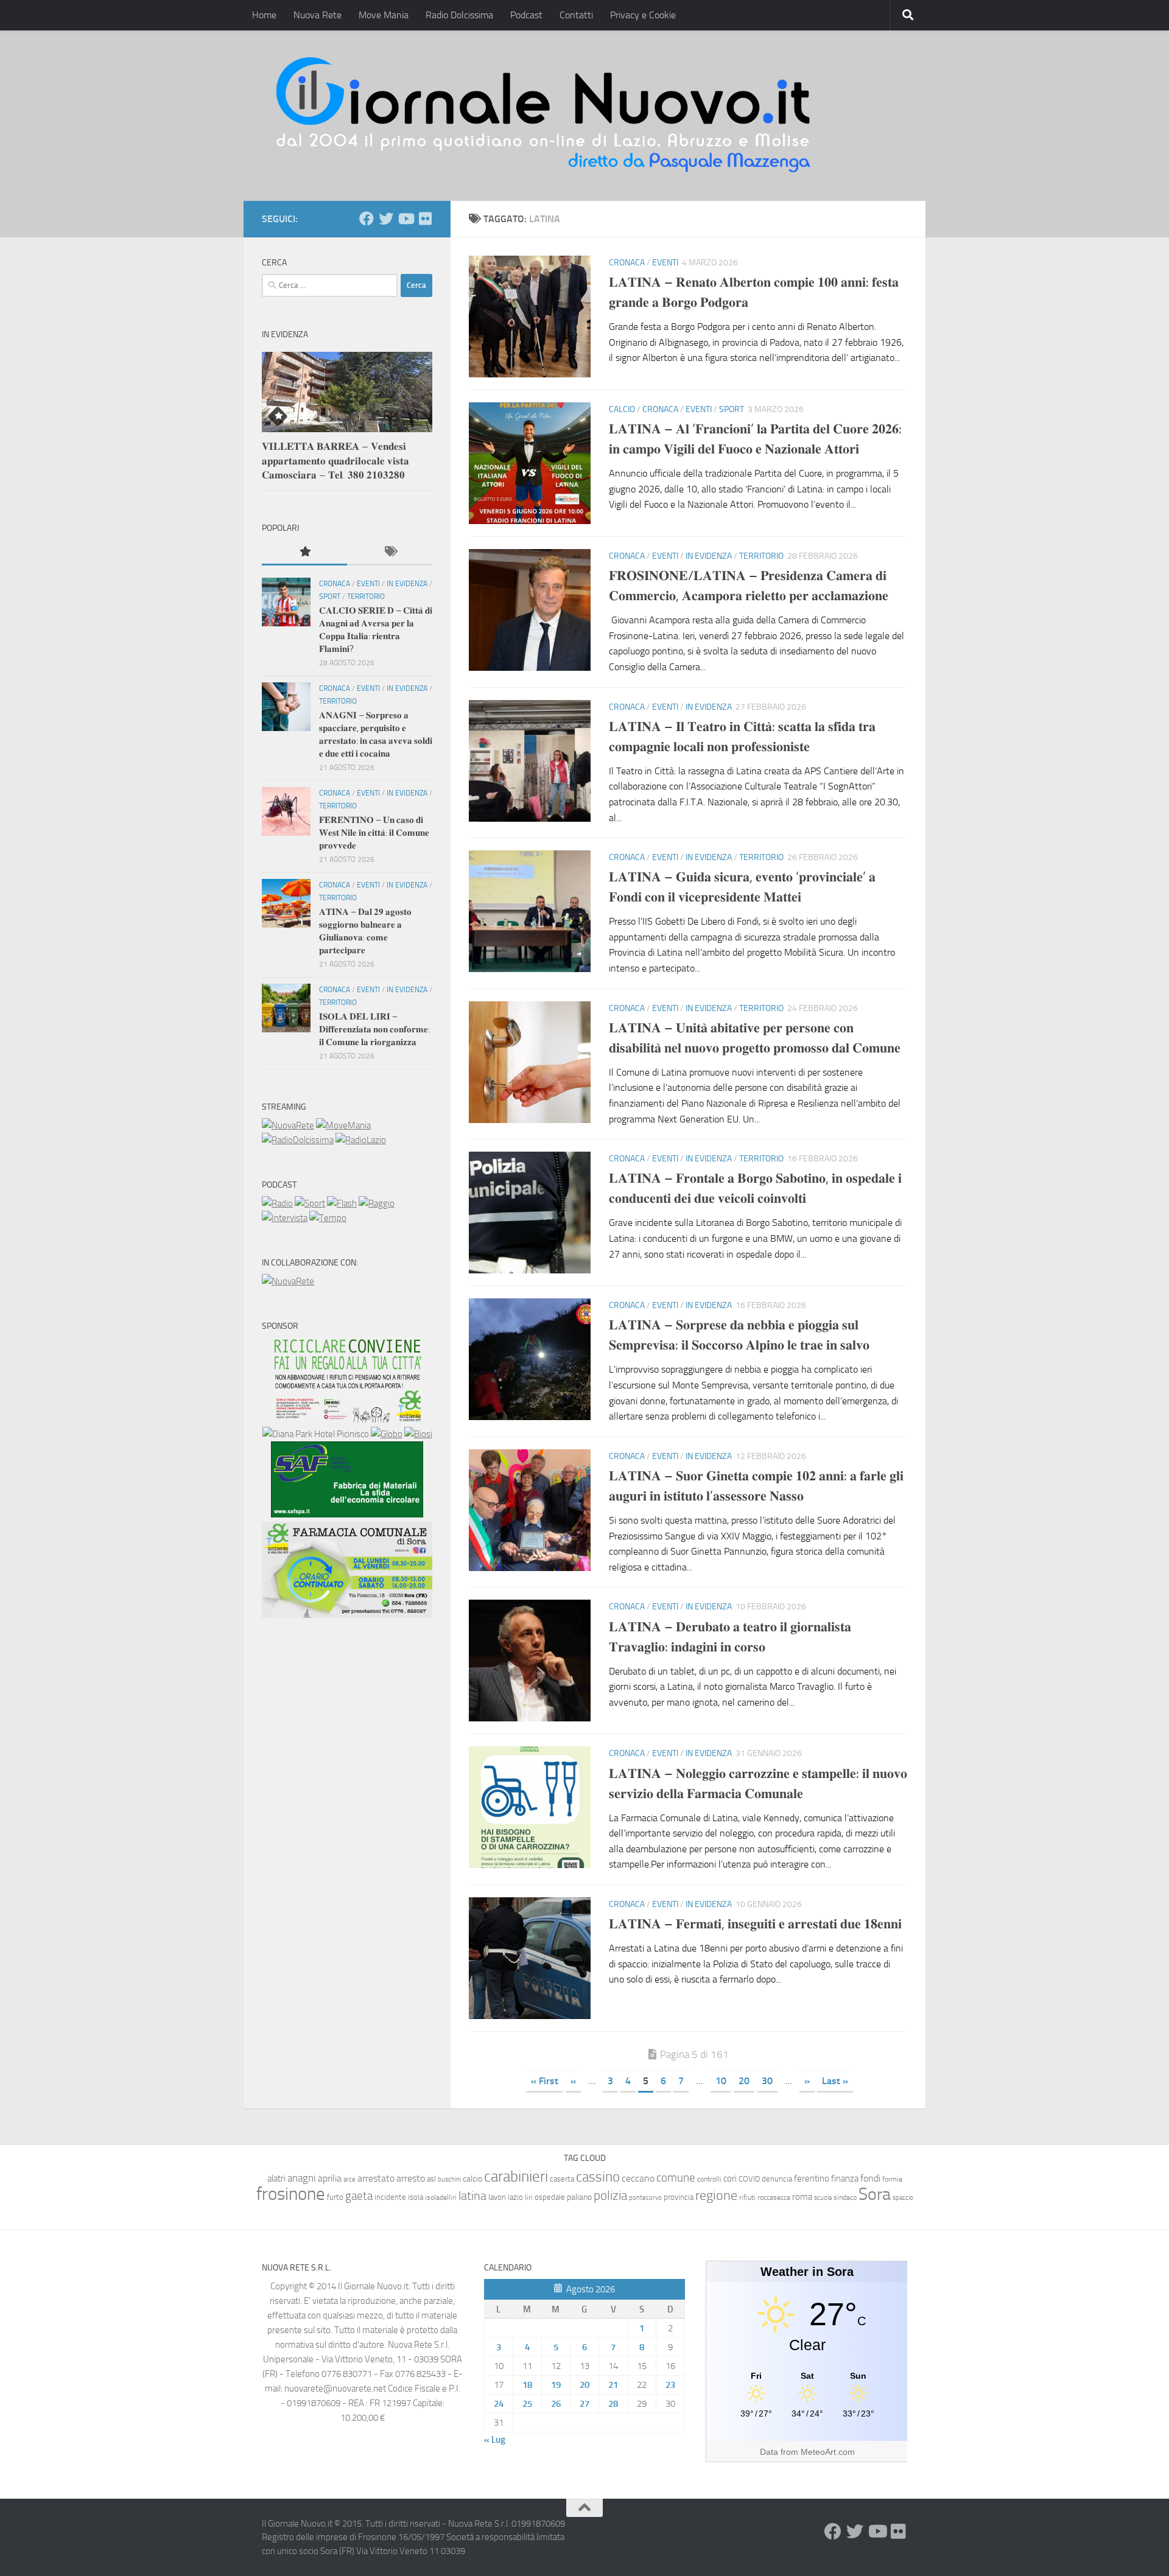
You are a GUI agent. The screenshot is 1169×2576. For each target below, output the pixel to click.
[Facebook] (367, 219)
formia (892, 2179)
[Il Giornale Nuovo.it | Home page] (544, 116)
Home (264, 15)
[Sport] (310, 1203)
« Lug (495, 2440)
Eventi (665, 263)
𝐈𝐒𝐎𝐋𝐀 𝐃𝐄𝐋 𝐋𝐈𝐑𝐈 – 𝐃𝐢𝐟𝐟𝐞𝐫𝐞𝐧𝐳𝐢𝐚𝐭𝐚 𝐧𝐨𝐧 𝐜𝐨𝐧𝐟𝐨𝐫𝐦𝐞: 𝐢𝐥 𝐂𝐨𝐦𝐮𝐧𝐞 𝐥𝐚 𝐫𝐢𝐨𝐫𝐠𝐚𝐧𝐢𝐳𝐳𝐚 (374, 1029)
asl (431, 2179)
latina (472, 2196)
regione (716, 2195)
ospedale (550, 2197)
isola (416, 2197)
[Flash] (342, 1203)
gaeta (359, 2196)
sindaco (845, 2197)
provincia (679, 2197)
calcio (472, 2179)
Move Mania (384, 15)
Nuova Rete (318, 15)
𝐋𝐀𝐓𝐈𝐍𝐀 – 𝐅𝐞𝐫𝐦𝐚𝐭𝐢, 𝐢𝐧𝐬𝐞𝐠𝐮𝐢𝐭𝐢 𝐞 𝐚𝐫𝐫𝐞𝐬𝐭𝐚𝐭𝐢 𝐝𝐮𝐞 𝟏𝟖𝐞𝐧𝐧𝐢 (755, 1924)
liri (529, 2197)
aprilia (330, 2178)
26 (556, 2404)
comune (676, 2178)
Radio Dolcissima (459, 15)
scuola (823, 2198)
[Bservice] (347, 1615)
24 (499, 2404)
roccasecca (774, 2197)
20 (744, 2081)
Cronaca (627, 263)
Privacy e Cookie (643, 15)
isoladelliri (441, 2197)
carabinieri (516, 2176)
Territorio (761, 556)
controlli (709, 2179)
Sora (875, 2194)
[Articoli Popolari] (304, 552)
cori (730, 2179)
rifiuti (747, 2197)
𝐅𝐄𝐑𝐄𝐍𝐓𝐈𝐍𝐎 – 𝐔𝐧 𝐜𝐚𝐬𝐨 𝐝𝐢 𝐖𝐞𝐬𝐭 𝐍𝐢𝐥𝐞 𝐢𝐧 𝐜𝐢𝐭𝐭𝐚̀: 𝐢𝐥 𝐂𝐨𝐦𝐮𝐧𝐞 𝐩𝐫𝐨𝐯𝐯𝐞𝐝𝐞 (374, 833)
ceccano (638, 2178)
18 (527, 2385)
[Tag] (390, 552)
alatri (276, 2179)
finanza (845, 2179)
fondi (870, 2178)
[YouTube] (405, 219)
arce (349, 2179)
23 (670, 2385)
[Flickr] (425, 219)
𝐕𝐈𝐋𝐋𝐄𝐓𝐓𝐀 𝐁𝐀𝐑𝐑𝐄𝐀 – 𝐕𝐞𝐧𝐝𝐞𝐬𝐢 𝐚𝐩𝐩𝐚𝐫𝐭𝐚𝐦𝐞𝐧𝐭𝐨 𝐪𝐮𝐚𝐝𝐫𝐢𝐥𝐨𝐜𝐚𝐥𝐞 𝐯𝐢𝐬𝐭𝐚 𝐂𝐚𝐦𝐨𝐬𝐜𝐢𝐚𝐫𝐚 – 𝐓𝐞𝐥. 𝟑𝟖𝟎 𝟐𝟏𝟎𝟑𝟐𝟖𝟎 (335, 460)
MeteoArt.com (828, 2452)
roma (802, 2197)
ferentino (812, 2179)
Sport (732, 409)
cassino (598, 2177)
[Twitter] (386, 219)
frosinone (291, 2194)
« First (545, 2081)
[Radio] (277, 1203)
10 (721, 2081)
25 (527, 2404)
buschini (449, 2179)
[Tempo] (328, 1218)
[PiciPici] (347, 1419)
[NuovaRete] (288, 1125)
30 (767, 2081)
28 (613, 2404)
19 (556, 2385)
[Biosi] (418, 1434)
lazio (515, 2197)
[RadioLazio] (361, 1140)
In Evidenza (709, 556)
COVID (749, 2179)
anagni (302, 2178)
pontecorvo (645, 2197)
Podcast (526, 15)
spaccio (903, 2198)
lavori (497, 2197)
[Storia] (285, 1218)
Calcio (622, 409)
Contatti (576, 15)
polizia (610, 2196)
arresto (411, 2178)
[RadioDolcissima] (298, 1140)
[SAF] (347, 1514)
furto (335, 2197)
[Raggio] (377, 1203)
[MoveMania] (343, 1125)
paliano (579, 2197)
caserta (562, 2179)
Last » (835, 2081)
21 (613, 2385)
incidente (390, 2197)
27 (584, 2404)
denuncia (777, 2179)
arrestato (376, 2178)
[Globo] (387, 1434)
